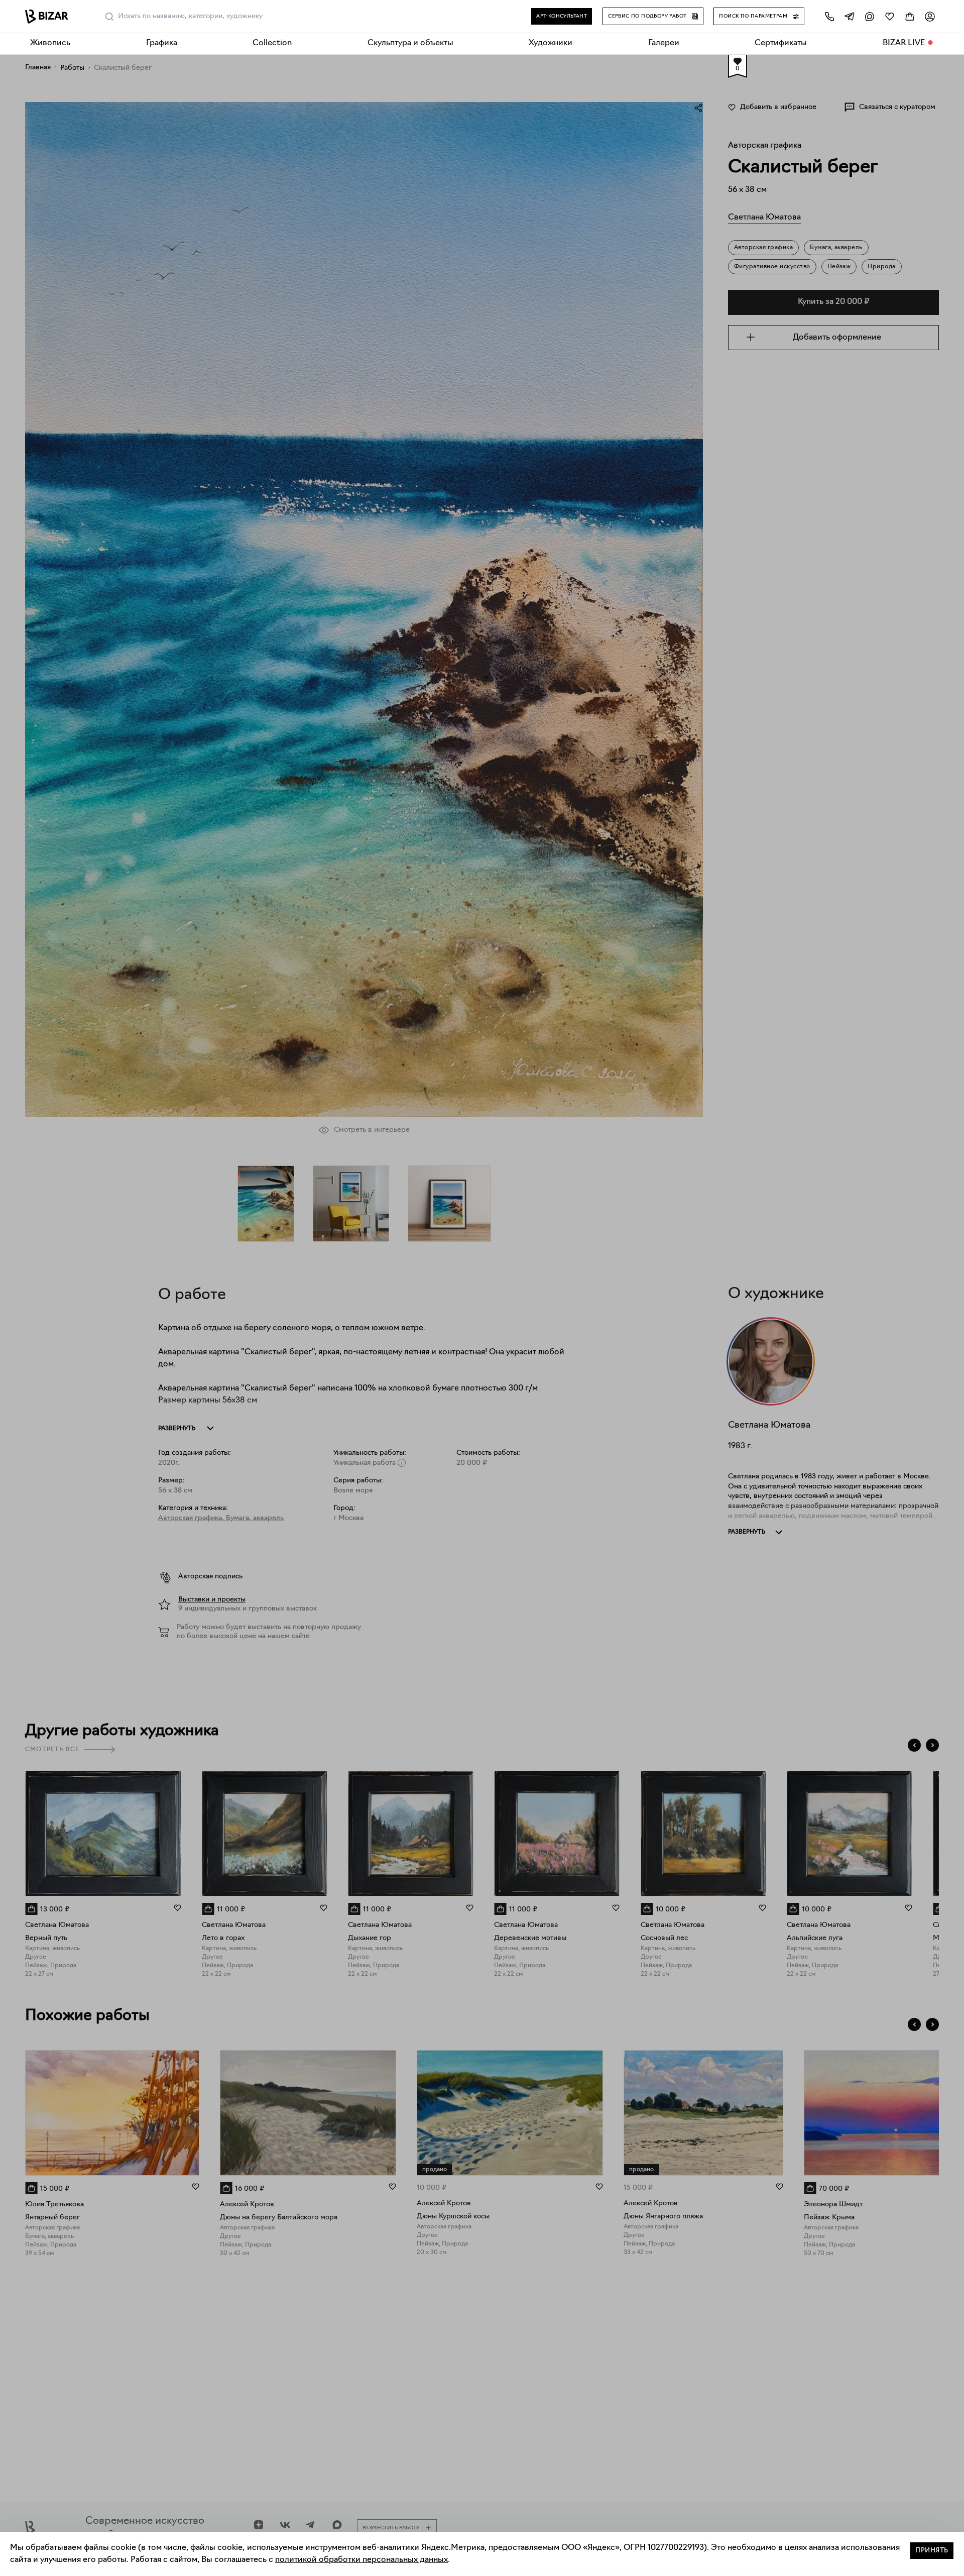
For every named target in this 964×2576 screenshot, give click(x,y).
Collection (272, 43)
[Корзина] (910, 16)
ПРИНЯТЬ (932, 2551)
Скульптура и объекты (410, 43)
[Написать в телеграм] (850, 16)
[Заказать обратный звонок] (829, 16)
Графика (162, 43)
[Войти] (930, 16)
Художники (551, 43)
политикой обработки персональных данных (361, 2560)
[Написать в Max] (870, 16)
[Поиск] (109, 17)
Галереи (664, 43)
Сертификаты (781, 43)
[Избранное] (890, 16)
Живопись (50, 43)
